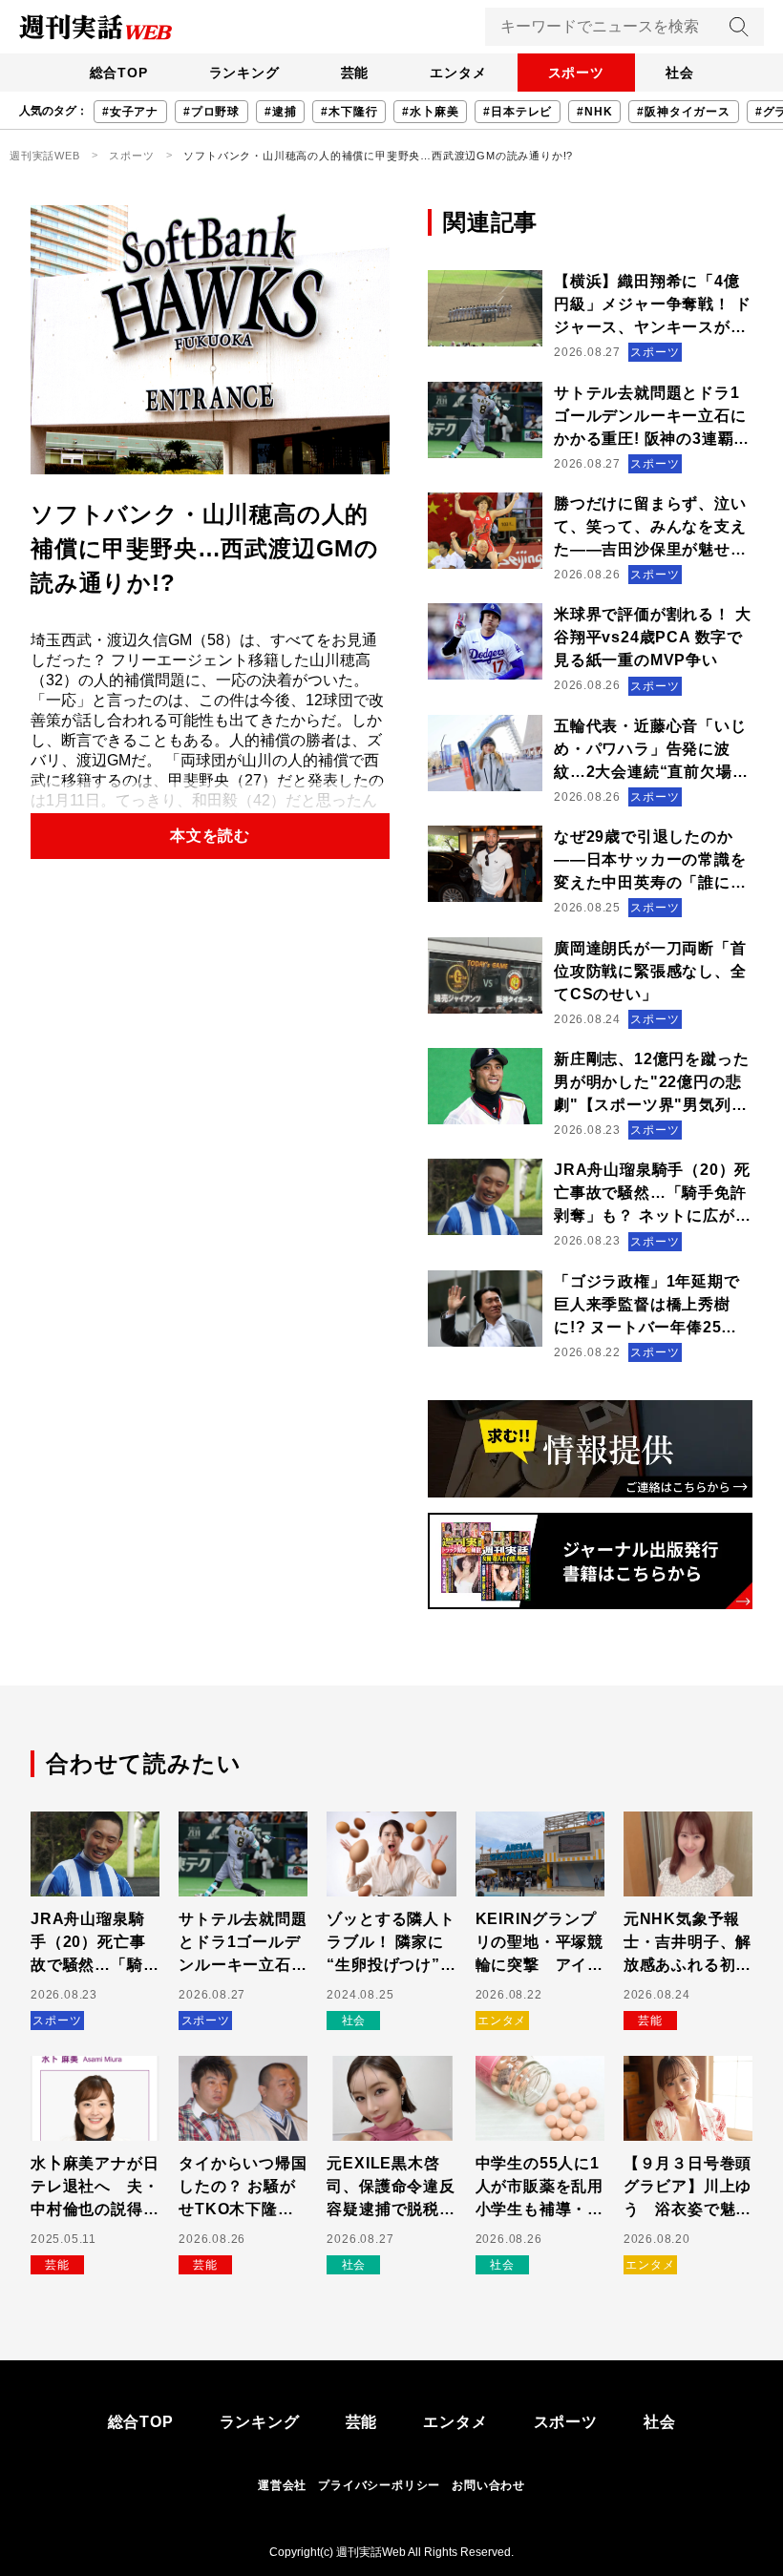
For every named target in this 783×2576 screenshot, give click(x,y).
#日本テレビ (518, 112)
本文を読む (210, 836)
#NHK (594, 112)
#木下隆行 (349, 112)
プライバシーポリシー (379, 2485)
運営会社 (282, 2485)
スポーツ (576, 73)
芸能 (355, 73)
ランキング (244, 73)
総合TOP (119, 73)
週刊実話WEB (45, 156)
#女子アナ (130, 112)
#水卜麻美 (430, 112)
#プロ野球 (212, 112)
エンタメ (458, 73)
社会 (680, 73)
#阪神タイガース (683, 112)
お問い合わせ (488, 2485)
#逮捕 (280, 112)
